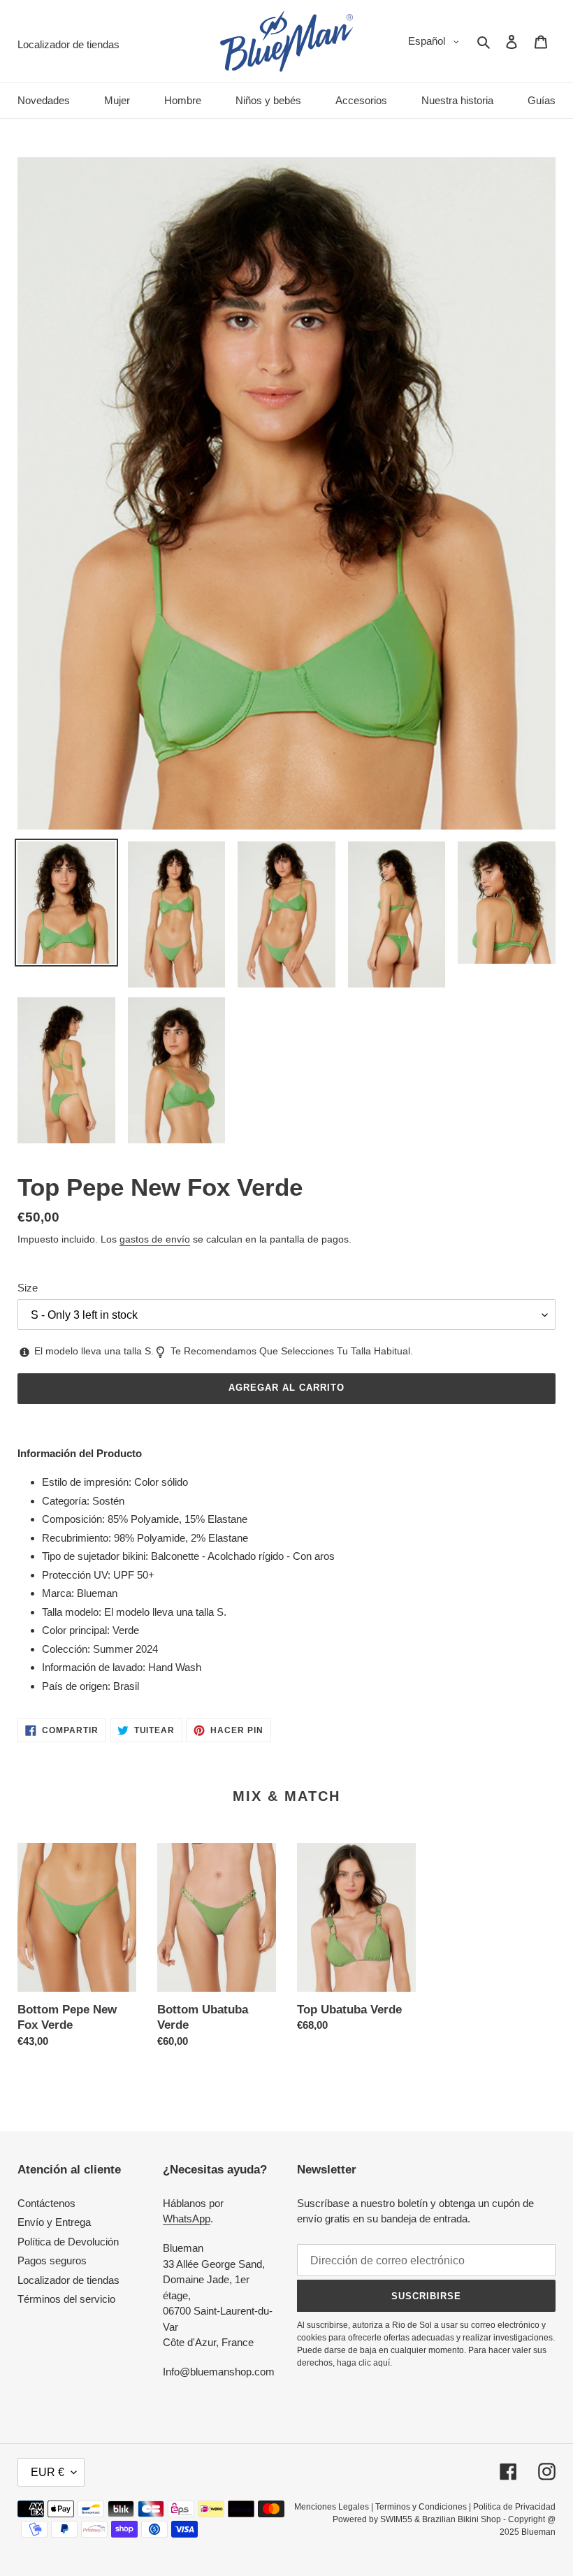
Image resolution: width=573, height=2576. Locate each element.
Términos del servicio (66, 2299)
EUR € (48, 2472)
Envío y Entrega (54, 2222)
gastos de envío (155, 1239)
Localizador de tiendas (68, 2280)
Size (28, 1288)
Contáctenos (46, 2203)
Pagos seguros (52, 2260)
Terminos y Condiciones (421, 2507)
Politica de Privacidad (514, 2507)
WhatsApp (187, 2219)
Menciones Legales (332, 2507)
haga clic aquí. (364, 2363)
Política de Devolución (68, 2242)
